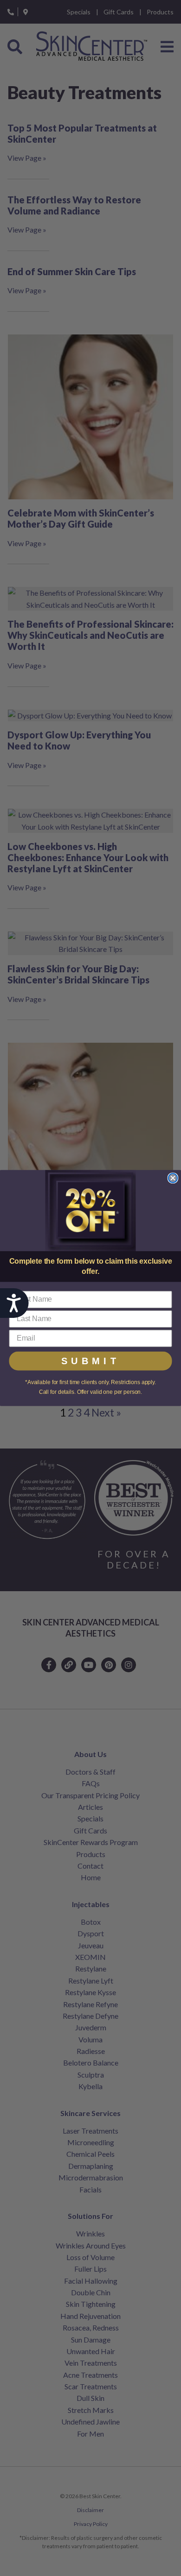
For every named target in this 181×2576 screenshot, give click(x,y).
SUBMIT (91, 1361)
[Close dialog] (173, 1178)
